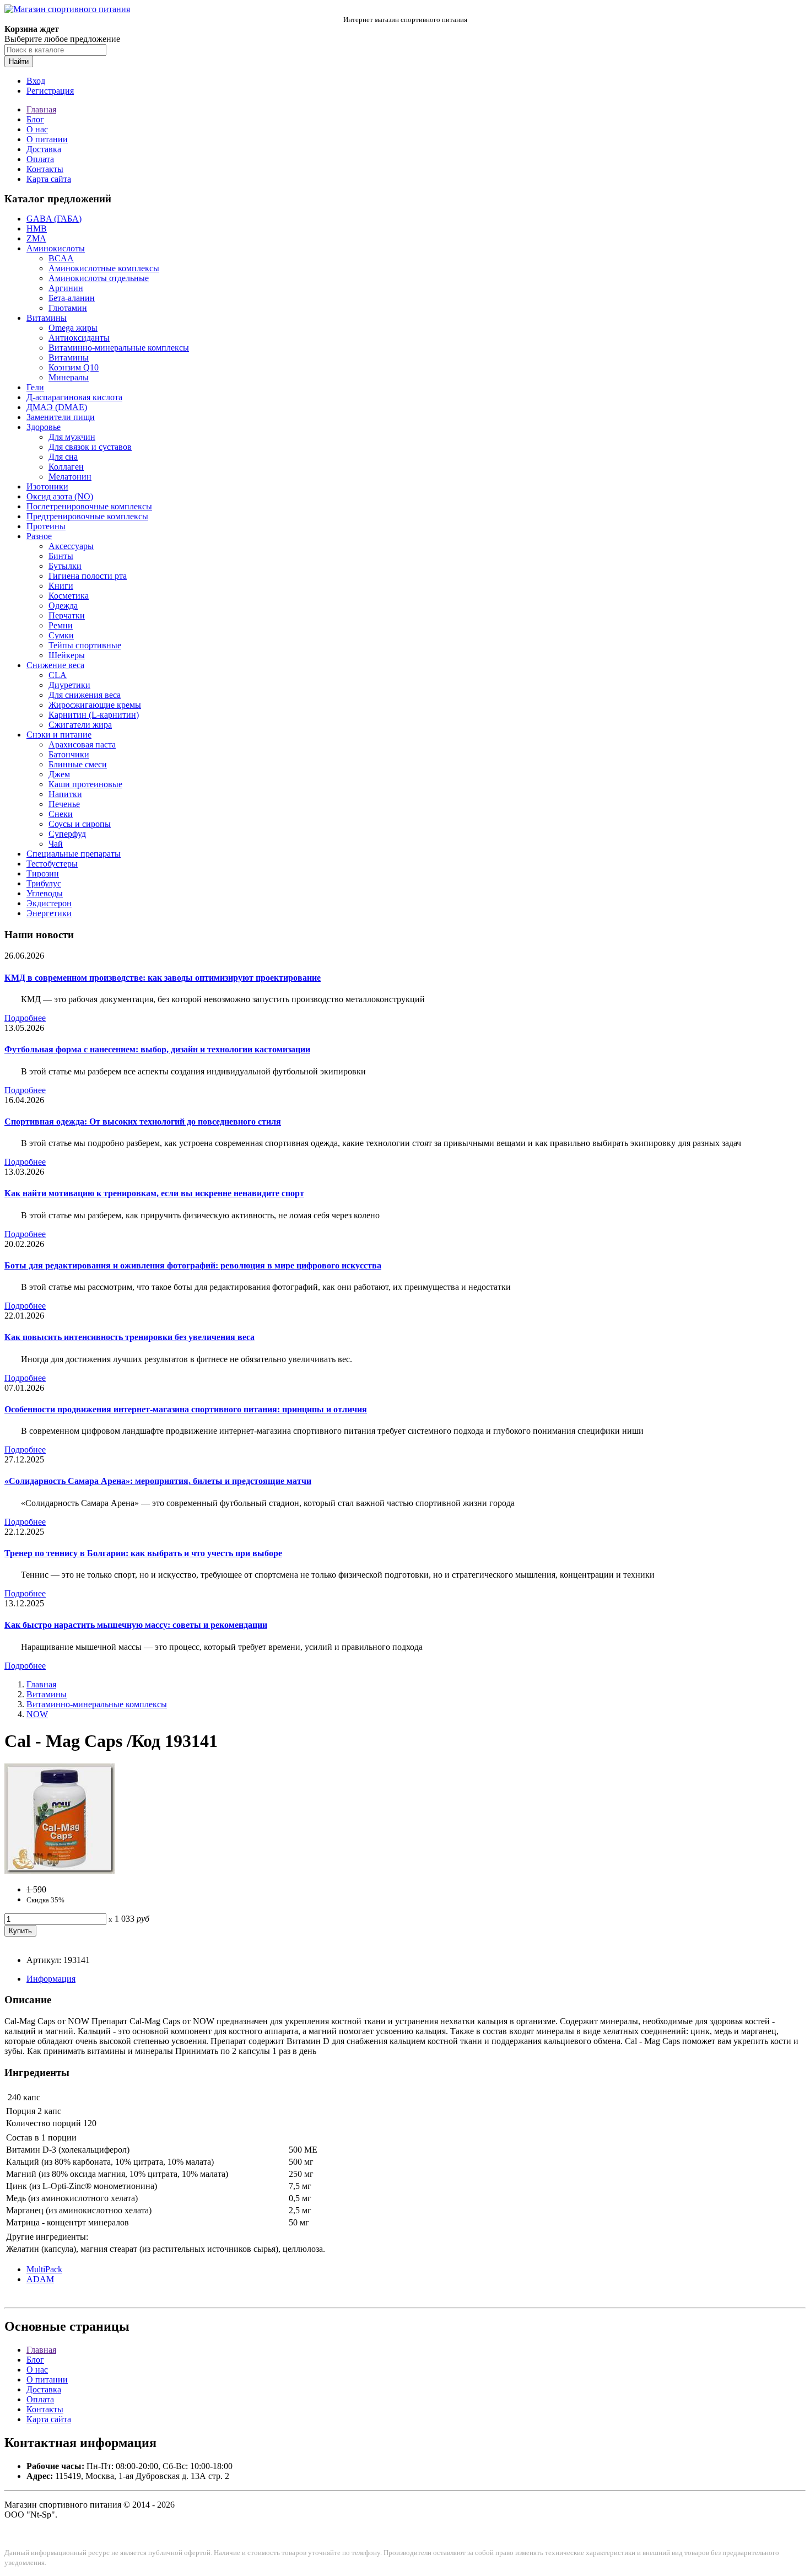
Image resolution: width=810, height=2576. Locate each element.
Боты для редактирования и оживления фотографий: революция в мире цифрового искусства (193, 1265)
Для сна (63, 457)
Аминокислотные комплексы (104, 268)
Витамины (47, 318)
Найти (19, 61)
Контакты (45, 169)
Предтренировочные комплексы (87, 516)
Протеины (46, 526)
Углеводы (45, 893)
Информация (51, 1979)
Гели (35, 387)
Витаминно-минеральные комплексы (119, 348)
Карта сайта (49, 179)
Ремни (61, 625)
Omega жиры (73, 328)
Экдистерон (49, 903)
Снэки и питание (59, 735)
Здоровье (44, 427)
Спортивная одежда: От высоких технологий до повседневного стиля (143, 1122)
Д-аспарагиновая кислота (74, 397)
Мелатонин (70, 477)
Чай (56, 844)
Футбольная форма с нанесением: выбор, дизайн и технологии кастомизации (157, 1049)
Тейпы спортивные (85, 645)
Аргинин (66, 288)
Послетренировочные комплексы (89, 506)
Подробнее (25, 1018)
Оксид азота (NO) (60, 496)
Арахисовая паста (82, 744)
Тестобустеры (52, 864)
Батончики (69, 754)
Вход (36, 81)
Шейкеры (67, 655)
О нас (37, 129)
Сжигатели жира (80, 725)
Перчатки (67, 615)
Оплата (40, 159)
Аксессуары (71, 546)
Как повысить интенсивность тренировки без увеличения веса (129, 1337)
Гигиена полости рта (88, 576)
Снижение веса (55, 665)
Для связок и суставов (90, 447)
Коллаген (66, 467)
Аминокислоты (56, 248)
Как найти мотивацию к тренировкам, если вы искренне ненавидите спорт (154, 1193)
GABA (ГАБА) (54, 219)
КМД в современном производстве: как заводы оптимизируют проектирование (163, 978)
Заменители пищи (61, 417)
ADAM (40, 2279)
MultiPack (44, 2269)
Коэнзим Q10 (74, 367)
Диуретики (69, 685)
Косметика (69, 596)
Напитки (65, 794)
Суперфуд (67, 834)
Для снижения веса (85, 695)
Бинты (61, 556)
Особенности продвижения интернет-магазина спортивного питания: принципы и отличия (186, 1409)
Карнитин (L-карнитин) (94, 715)
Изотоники (47, 486)
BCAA (61, 258)
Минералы (69, 377)
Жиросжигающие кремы (95, 705)
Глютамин (68, 308)
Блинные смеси (78, 764)
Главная (41, 109)
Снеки (61, 814)
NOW (37, 1714)
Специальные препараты (74, 854)
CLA (58, 675)
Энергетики (49, 913)
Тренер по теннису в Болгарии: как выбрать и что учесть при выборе (143, 1553)
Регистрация (50, 91)
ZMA (36, 238)
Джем (59, 774)
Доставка (44, 149)
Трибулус (44, 883)
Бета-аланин (72, 298)
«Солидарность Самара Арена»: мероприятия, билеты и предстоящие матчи (158, 1481)
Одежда (63, 606)
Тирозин (43, 873)
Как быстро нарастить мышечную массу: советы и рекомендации (136, 1625)
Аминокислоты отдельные (99, 278)
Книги (61, 586)
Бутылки (65, 566)
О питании (47, 139)
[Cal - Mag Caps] (60, 1871)
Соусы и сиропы (80, 824)
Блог (35, 119)
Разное (39, 536)
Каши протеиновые (85, 784)
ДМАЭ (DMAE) (57, 407)
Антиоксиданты (79, 338)
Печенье (64, 804)
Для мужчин (72, 437)
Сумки (61, 635)
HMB (37, 228)
